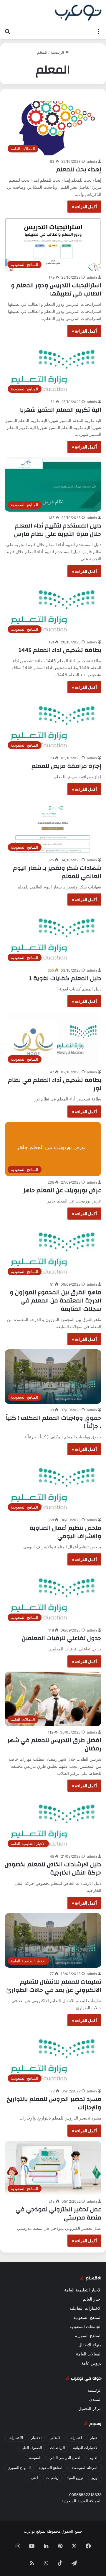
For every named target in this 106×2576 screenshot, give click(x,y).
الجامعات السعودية (86, 2327)
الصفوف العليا (32, 2448)
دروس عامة (91, 2363)
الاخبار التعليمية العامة (83, 2290)
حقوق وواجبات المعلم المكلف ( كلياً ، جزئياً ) (54, 1422)
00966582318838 (85, 2495)
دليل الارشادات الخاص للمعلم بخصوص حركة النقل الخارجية (53, 1868)
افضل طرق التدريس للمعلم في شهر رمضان (54, 1744)
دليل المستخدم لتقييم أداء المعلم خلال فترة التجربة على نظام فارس (58, 530)
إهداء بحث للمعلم (79, 169)
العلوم (94, 2458)
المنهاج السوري (19, 2468)
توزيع (95, 2478)
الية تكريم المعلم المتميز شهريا (61, 410)
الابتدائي (56, 2438)
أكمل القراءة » (84, 207)
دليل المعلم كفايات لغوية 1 (65, 978)
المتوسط (35, 2458)
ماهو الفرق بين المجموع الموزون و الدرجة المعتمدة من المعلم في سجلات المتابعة (56, 1301)
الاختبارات (16, 2438)
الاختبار (36, 2438)
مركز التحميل (90, 2409)
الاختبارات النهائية (86, 2448)
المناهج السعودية (87, 2317)
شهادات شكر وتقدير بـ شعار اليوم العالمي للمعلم (57, 872)
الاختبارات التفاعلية (86, 2308)
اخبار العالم (92, 2299)
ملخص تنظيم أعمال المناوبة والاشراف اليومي (65, 1532)
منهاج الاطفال (90, 2345)
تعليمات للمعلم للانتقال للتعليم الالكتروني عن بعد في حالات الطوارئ (54, 1986)
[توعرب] (78, 13)
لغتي (34, 2478)
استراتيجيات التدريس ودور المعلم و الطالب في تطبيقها (56, 289)
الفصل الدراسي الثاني (65, 2458)
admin (92, 161)
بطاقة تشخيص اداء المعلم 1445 (60, 650)
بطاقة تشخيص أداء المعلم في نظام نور (55, 1084)
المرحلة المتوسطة (85, 2468)
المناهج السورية (88, 2336)
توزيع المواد (75, 2478)
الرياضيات (57, 2448)
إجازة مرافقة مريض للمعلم (66, 766)
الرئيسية (58, 52)
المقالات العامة (89, 2354)
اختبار (94, 2438)
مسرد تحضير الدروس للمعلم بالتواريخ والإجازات (54, 2103)
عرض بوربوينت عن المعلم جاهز (62, 1190)
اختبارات (76, 2438)
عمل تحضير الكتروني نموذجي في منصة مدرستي (58, 2213)
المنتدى (95, 2399)
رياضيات (52, 2478)
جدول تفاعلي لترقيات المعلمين (62, 1638)
